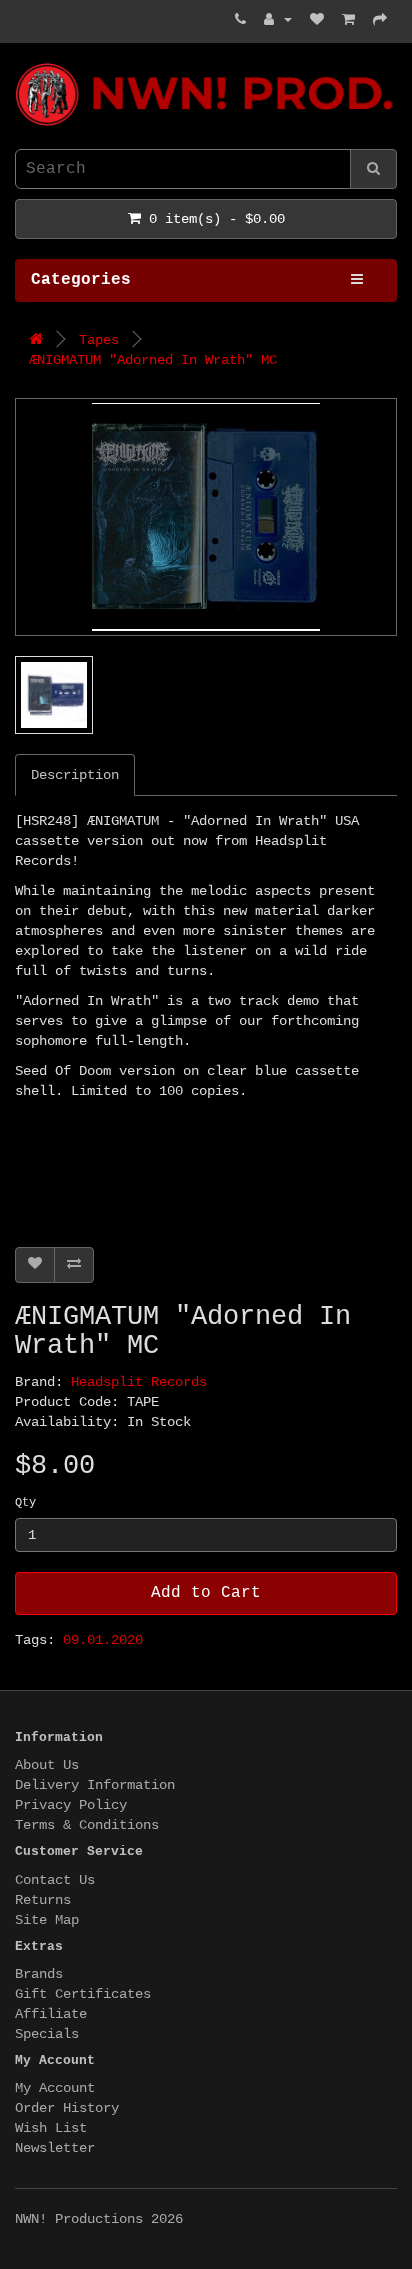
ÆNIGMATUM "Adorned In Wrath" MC (153, 360)
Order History (67, 2108)
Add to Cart (206, 1593)
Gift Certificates (83, 1994)
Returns (43, 1900)
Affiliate (51, 2014)
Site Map (47, 1920)
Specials (47, 2034)
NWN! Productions (23, 63)
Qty (25, 1503)
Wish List (51, 2128)
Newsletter (55, 2148)
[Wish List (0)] (317, 20)
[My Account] (278, 20)
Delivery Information (95, 1785)
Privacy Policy (71, 1805)
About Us (47, 1765)
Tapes (99, 340)
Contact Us (55, 1880)
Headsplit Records (139, 1382)
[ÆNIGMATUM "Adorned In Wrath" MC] (206, 517)
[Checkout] (380, 20)
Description (75, 775)
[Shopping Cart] (348, 20)
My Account (55, 2088)
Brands (39, 1974)
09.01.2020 (103, 1640)
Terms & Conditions (87, 1825)
